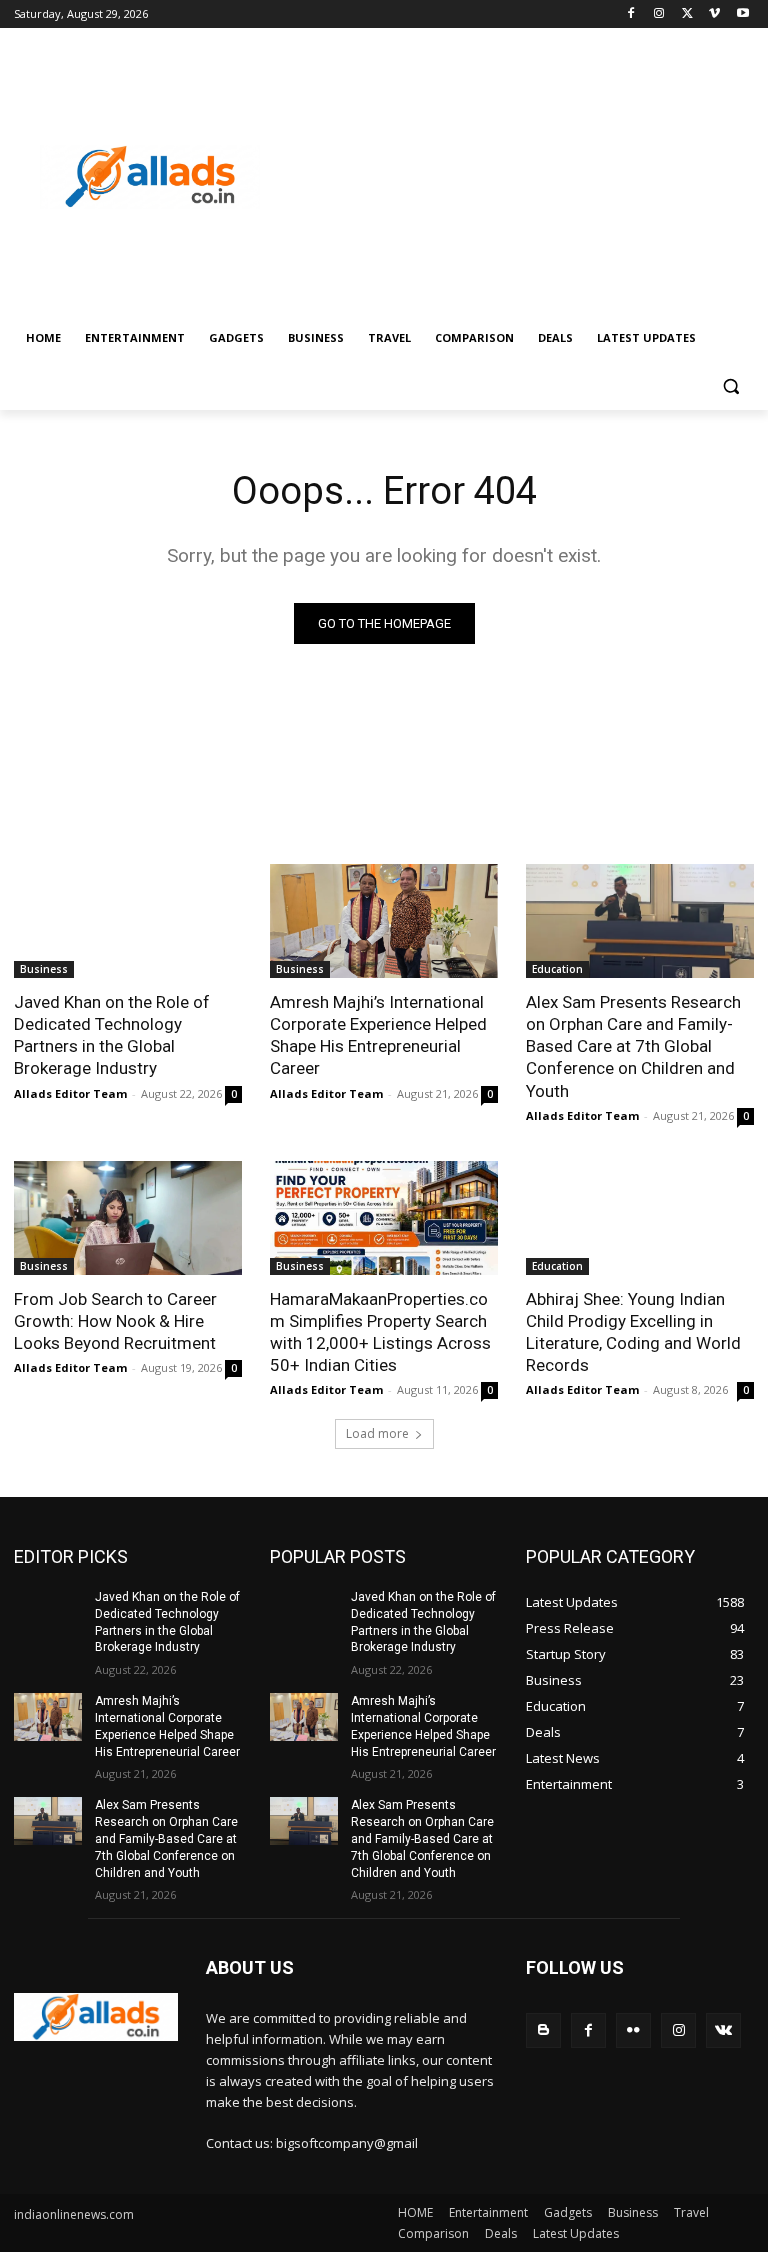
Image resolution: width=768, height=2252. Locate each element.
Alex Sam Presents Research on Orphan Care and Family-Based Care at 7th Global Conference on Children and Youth (633, 1046)
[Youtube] (742, 14)
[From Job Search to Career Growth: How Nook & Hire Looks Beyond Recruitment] (128, 1218)
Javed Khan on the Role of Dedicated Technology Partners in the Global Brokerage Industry (112, 1035)
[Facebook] (631, 14)
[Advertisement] (520, 177)
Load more (377, 1433)
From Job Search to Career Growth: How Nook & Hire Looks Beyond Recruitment (115, 1321)
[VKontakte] (723, 2030)
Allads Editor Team (70, 1093)
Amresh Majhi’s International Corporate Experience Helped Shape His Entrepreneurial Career (378, 1035)
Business (44, 969)
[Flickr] (633, 2030)
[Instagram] (659, 14)
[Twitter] (687, 14)
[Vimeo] (714, 14)
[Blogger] (543, 2030)
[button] (730, 386)
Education (557, 969)
